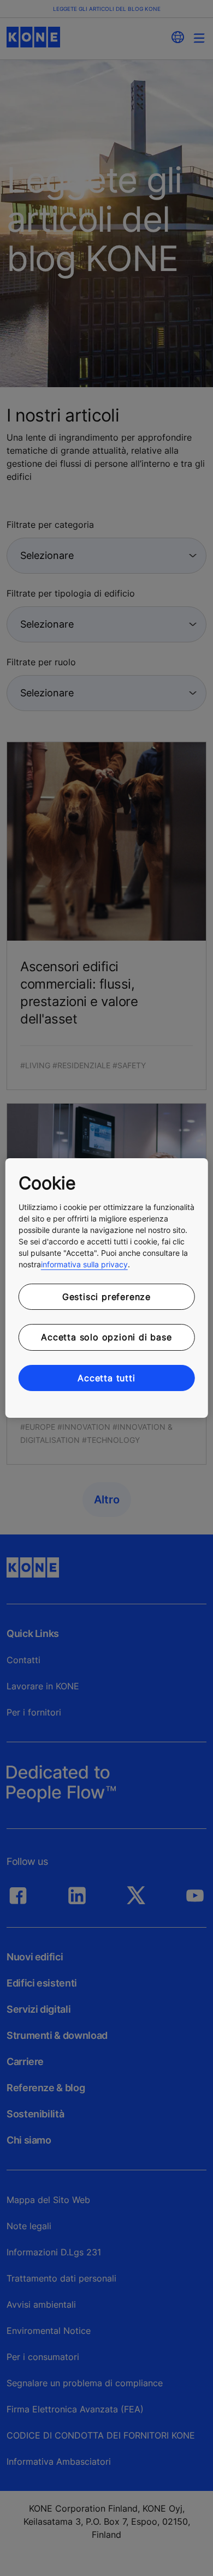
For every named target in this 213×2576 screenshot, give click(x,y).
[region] (107, 1288)
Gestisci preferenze (106, 1297)
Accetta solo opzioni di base (106, 1337)
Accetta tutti (106, 1378)
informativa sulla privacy (84, 1264)
